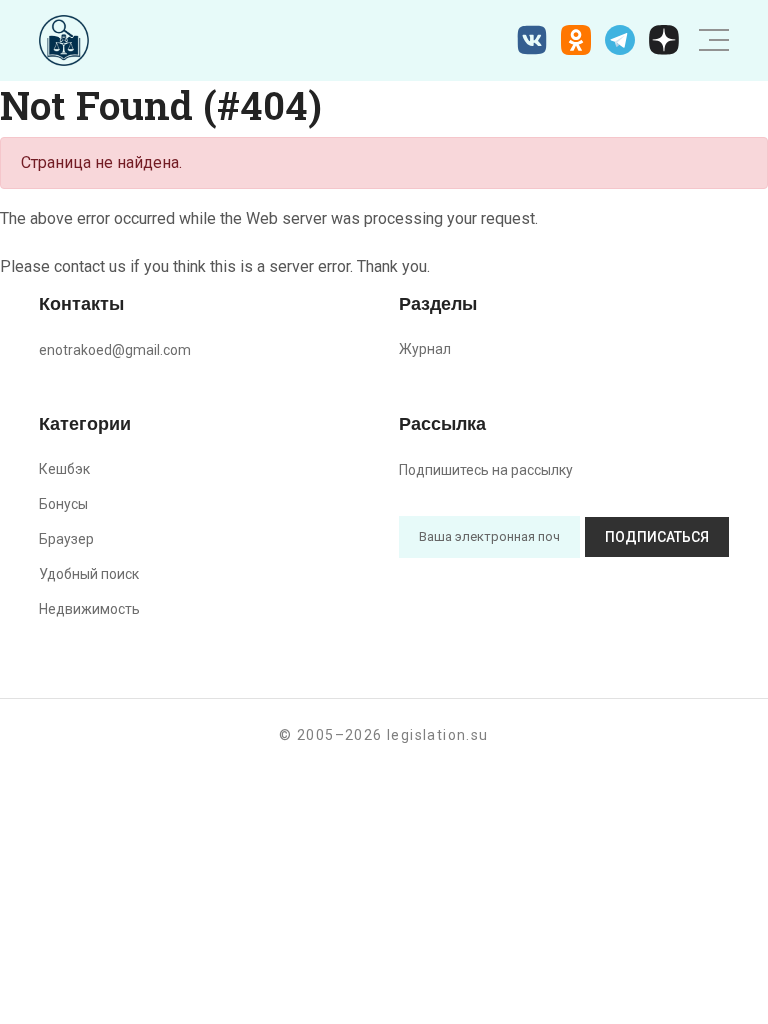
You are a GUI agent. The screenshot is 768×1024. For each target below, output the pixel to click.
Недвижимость (89, 609)
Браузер (66, 539)
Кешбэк (64, 469)
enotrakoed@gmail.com (115, 350)
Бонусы (63, 504)
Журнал (425, 349)
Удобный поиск (89, 574)
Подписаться (657, 537)
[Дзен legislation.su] (664, 40)
